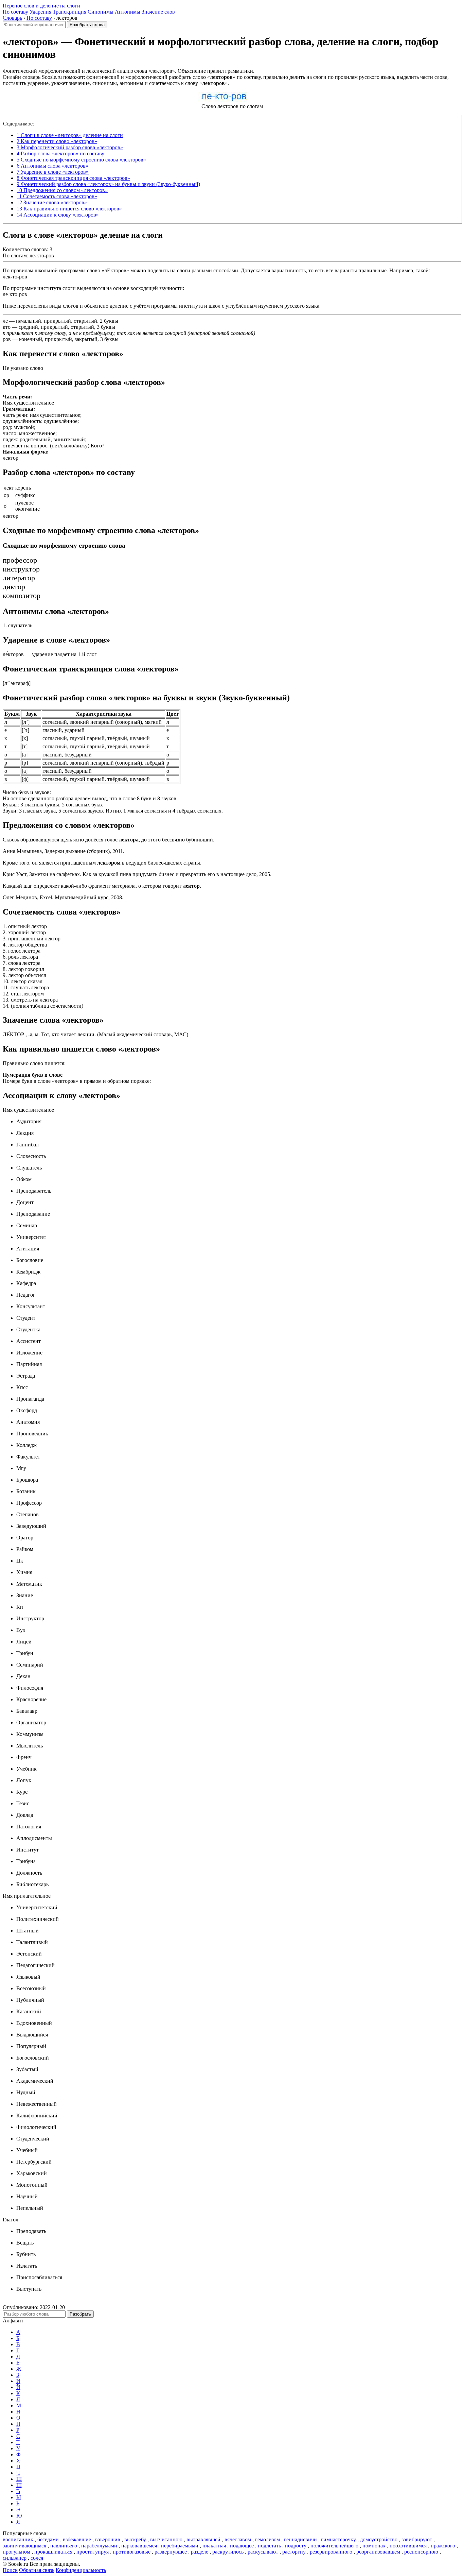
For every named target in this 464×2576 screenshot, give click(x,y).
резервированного (331, 2552)
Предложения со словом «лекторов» (62, 190)
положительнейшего (334, 2546)
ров (7, 339)
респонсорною (421, 2552)
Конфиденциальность (81, 2570)
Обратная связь (37, 2570)
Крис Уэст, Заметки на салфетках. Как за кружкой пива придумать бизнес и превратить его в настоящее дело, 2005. (137, 874)
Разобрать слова (87, 25)
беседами (48, 2539)
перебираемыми (180, 2546)
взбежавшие (77, 2539)
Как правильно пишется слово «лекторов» (69, 209)
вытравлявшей (203, 2539)
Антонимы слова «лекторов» (52, 166)
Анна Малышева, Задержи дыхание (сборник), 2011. (64, 851)
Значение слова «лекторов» (52, 202)
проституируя (93, 2552)
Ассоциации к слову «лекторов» (58, 215)
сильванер (15, 2558)
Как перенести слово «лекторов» (57, 141)
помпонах (374, 2546)
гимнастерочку (338, 2539)
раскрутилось (228, 2552)
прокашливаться (53, 2552)
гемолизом (267, 2539)
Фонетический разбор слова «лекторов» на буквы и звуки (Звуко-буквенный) (108, 184)
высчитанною (166, 2539)
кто (7, 327)
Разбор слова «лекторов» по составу (60, 153)
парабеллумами (99, 2546)
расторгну (294, 2552)
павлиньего (64, 2546)
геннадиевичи (300, 2539)
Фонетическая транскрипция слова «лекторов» (73, 178)
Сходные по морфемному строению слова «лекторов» (81, 160)
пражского (443, 2546)
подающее (242, 2546)
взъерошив (108, 2539)
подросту (296, 2546)
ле (5, 321)
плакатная (214, 2546)
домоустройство (379, 2539)
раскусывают (263, 2552)
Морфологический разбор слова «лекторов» (70, 147)
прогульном (16, 2552)
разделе (200, 2552)
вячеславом (238, 2539)
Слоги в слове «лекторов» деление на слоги (70, 135)
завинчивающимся (24, 2546)
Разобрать (80, 2314)
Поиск (10, 2570)
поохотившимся (408, 2546)
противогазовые (132, 2552)
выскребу (135, 2539)
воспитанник (18, 2539)
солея (37, 2558)
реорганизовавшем (378, 2552)
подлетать (269, 2546)
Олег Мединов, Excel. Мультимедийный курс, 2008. (63, 897)
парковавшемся (139, 2546)
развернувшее (171, 2552)
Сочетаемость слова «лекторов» (57, 196)
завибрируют (417, 2539)
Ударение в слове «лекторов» (53, 172)
